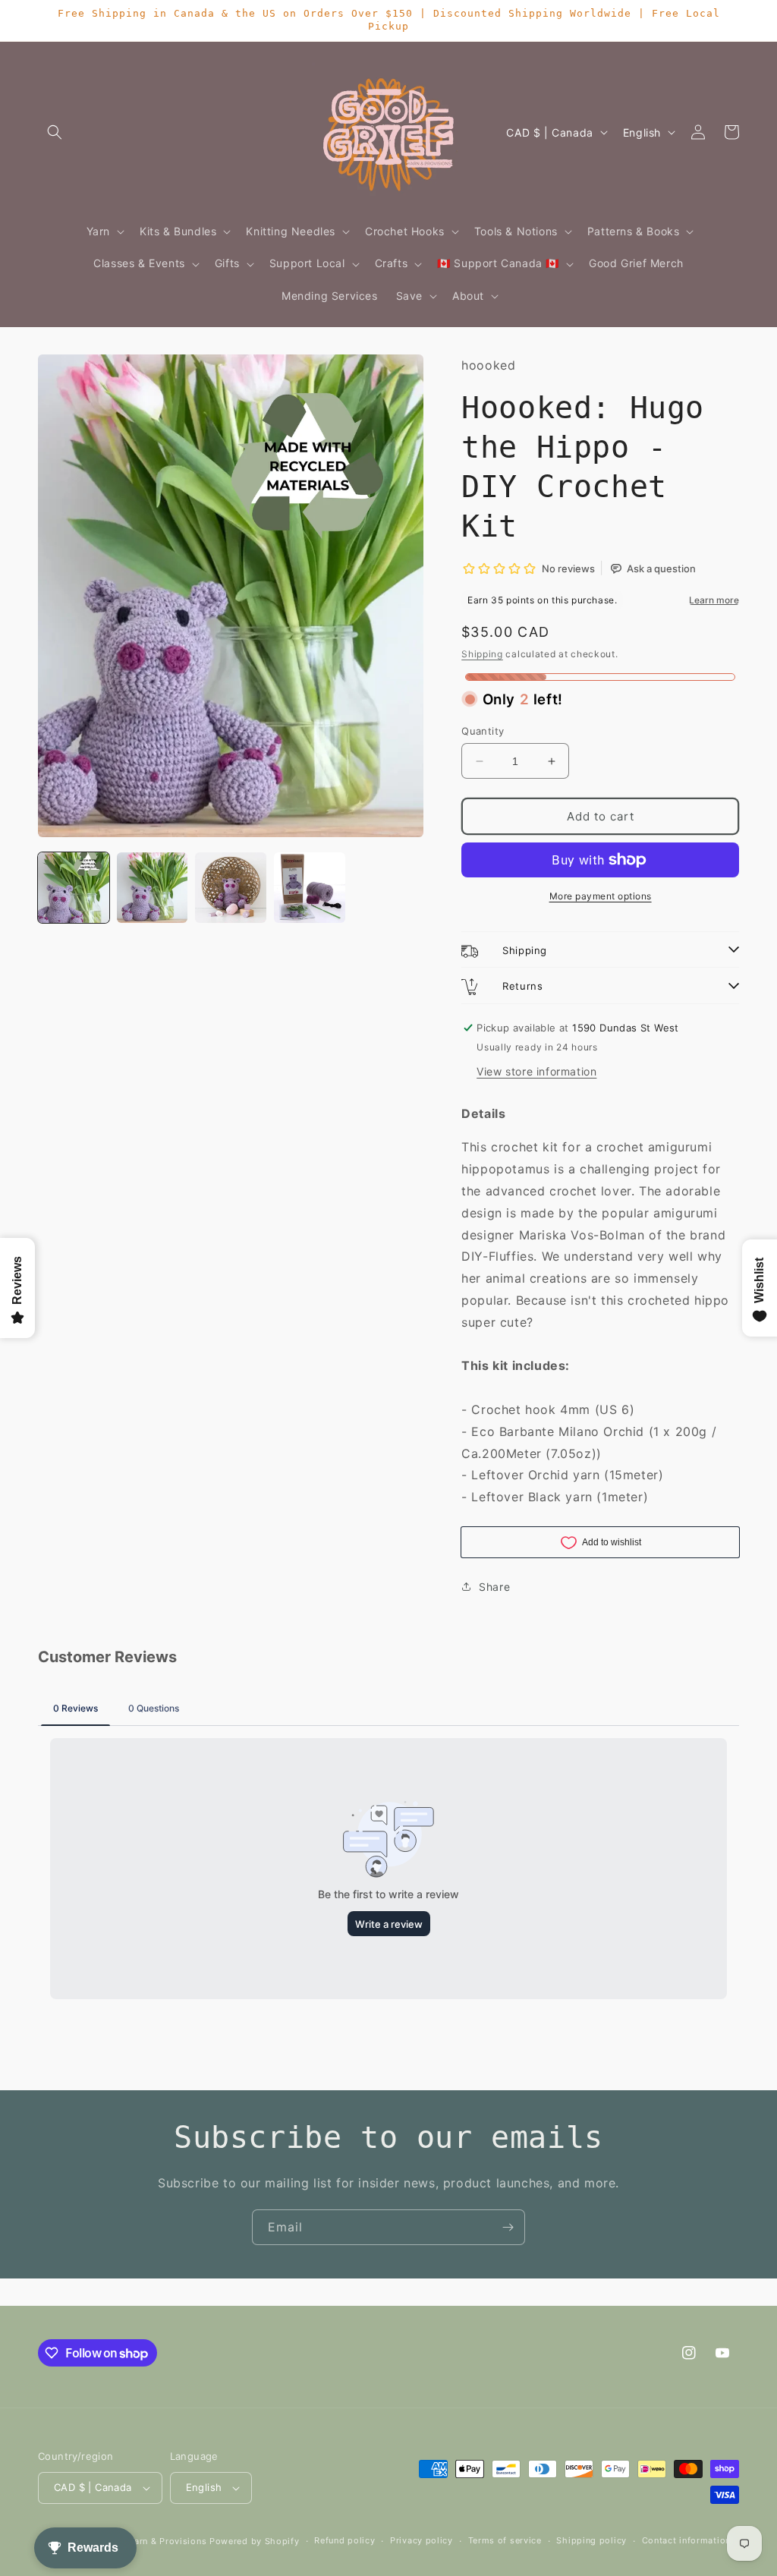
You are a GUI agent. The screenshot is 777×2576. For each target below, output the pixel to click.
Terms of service (505, 2540)
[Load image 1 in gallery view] (74, 888)
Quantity (483, 731)
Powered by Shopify (255, 2541)
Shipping (482, 654)
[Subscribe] (508, 2227)
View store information (536, 1071)
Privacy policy (422, 2540)
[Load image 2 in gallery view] (153, 888)
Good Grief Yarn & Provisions (143, 2541)
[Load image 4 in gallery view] (310, 888)
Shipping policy (591, 2540)
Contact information (686, 2540)
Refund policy (344, 2540)
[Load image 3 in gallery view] (231, 888)
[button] (55, 132)
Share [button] (494, 1587)
